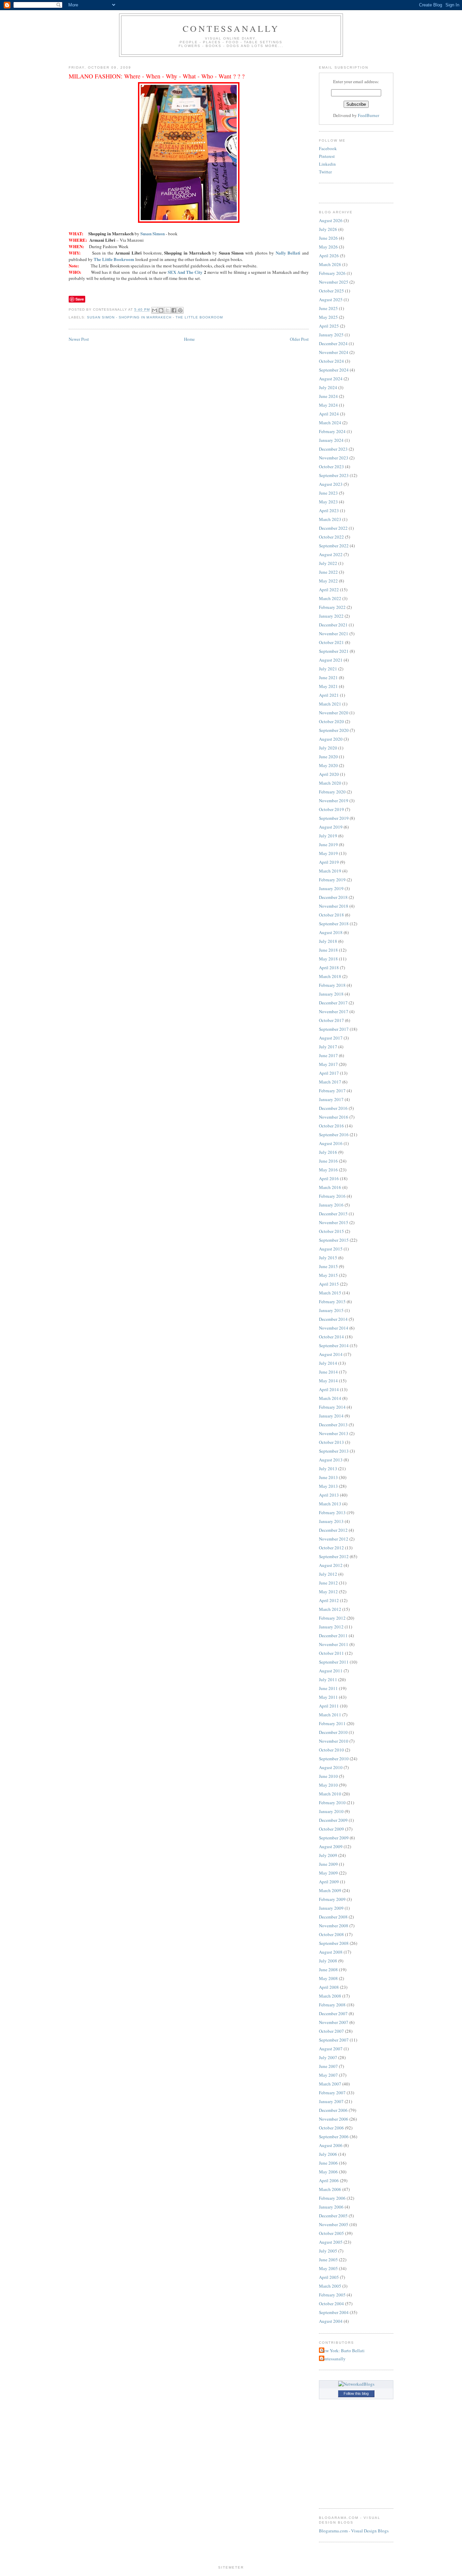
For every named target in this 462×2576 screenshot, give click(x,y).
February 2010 (332, 1803)
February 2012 (332, 1618)
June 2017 (328, 1055)
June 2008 (328, 1970)
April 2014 (329, 1389)
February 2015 (332, 1302)
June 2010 (328, 1776)
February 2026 (332, 273)
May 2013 (328, 1486)
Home (189, 339)
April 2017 (329, 1073)
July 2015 (328, 1258)
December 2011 (333, 1636)
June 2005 (328, 2260)
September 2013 (334, 1451)
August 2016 (331, 1143)
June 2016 (328, 1161)
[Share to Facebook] (174, 310)
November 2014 (334, 1328)
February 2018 (332, 985)
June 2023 (328, 493)
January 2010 (331, 1811)
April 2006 (329, 2180)
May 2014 (328, 1381)
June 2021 (328, 677)
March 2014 (330, 1398)
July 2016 (328, 1152)
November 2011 (334, 1644)
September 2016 (334, 1135)
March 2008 (330, 1996)
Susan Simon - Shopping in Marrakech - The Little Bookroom (155, 317)
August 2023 (331, 484)
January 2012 (331, 1627)
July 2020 (328, 748)
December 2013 (333, 1425)
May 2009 (328, 1873)
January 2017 (331, 1099)
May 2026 (328, 247)
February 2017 (332, 1091)
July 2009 (328, 1855)
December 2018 (333, 897)
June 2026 (328, 238)
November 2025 (334, 282)
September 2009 (334, 1838)
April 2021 (329, 695)
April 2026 (329, 256)
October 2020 (331, 721)
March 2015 (330, 1293)
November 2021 (334, 634)
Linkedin (327, 164)
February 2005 (332, 2295)
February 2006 (332, 2198)
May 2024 (328, 405)
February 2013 (332, 1512)
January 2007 (331, 2101)
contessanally (231, 28)
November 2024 (334, 352)
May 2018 (328, 959)
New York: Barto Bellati (343, 2351)
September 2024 (334, 370)
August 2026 (331, 220)
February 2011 (332, 1723)
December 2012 (333, 1530)
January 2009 (331, 1908)
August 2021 (331, 660)
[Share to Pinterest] (180, 310)
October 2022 (331, 537)
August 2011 (331, 1671)
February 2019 (332, 880)
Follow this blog (356, 2393)
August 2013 (331, 1460)
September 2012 (334, 1556)
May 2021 (328, 686)
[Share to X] (167, 310)
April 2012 (329, 1600)
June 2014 (328, 1372)
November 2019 (334, 801)
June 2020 (328, 757)
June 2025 (328, 308)
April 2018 (329, 968)
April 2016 (329, 1178)
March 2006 (330, 2189)
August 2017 (331, 1038)
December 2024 (333, 343)
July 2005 (328, 2251)
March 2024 (330, 423)
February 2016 (332, 1196)
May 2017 (328, 1064)
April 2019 (329, 862)
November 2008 (334, 1926)
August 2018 (331, 932)
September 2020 (334, 730)
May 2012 (328, 1592)
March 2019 (330, 871)
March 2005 (330, 2286)
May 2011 (328, 1697)
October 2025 (331, 291)
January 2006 (331, 2207)
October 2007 (331, 2031)
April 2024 (329, 414)
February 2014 (332, 1407)
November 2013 (334, 1433)
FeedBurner (368, 115)
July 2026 (328, 229)
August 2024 (331, 379)
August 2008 (331, 1952)
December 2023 (333, 449)
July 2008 (328, 1961)
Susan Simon (153, 233)
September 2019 (334, 818)
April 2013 (329, 1495)
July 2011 (328, 1679)
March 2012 (330, 1609)
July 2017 (328, 1047)
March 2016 (330, 1187)
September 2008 (334, 1943)
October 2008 (331, 1934)
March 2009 (330, 1890)
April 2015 (329, 1284)
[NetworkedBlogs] (356, 2384)
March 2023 (330, 519)
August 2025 (331, 300)
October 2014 (331, 1337)
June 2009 (328, 1864)
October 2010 (331, 1750)
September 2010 (334, 1759)
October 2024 (331, 361)
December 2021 (333, 625)
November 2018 (334, 906)
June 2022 (328, 572)
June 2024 (328, 396)
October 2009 (331, 1829)
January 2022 (331, 616)
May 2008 (328, 1978)
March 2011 (330, 1715)
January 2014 (331, 1416)
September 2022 (334, 546)
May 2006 (328, 2172)
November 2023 (334, 458)
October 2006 (331, 2128)
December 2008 (333, 1917)
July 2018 (328, 941)
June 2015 (328, 1266)
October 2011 (331, 1653)
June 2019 (328, 844)
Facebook (328, 148)
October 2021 (331, 642)
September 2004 (334, 2312)
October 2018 (331, 915)
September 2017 (334, 1029)
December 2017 (333, 1003)
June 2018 (328, 950)
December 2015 (333, 1214)
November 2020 (334, 713)
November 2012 (334, 1539)
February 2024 (332, 431)
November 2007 (334, 2022)
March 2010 (330, 1794)
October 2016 (331, 1126)
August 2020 (331, 739)
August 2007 (331, 2049)
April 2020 (329, 774)
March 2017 (330, 1082)
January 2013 (331, 1521)
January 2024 (331, 440)
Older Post (299, 339)
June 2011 (328, 1688)
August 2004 (331, 2321)
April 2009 (329, 1882)
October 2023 (331, 467)
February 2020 (332, 792)
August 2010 (331, 1767)
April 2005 (329, 2277)
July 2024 (328, 387)
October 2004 (331, 2304)
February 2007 (332, 2093)
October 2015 (331, 1231)
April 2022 (329, 590)
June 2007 (328, 2066)
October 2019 (331, 809)
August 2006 (331, 2145)
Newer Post (79, 339)
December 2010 (333, 1732)
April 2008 (329, 1987)
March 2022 (330, 598)
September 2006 (334, 2137)
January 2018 (331, 994)
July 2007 (328, 2057)
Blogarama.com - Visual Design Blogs (354, 2531)
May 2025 (328, 317)
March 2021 (330, 704)
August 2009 (331, 1846)
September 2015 (334, 1240)
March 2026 (330, 264)
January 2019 (331, 888)
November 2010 (334, 1741)
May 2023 (328, 502)
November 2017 (334, 1011)
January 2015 (331, 1310)
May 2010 (328, 1785)
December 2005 (333, 2216)
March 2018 (330, 976)
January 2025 (331, 335)
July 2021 (328, 669)
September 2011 (334, 1662)
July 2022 (328, 563)
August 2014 (331, 1354)
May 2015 (328, 1275)
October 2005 (331, 2233)
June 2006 (328, 2163)
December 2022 (333, 528)
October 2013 (331, 1442)
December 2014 (333, 1319)
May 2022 (328, 581)
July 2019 (328, 836)
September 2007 (334, 2040)
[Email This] (155, 310)
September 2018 (334, 924)
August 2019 (331, 827)
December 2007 (333, 2013)
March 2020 (330, 783)
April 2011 (329, 1706)
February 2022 (332, 607)
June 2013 (328, 1477)
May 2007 (328, 2075)
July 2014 (328, 1363)
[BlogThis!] (161, 310)
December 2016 (333, 1108)
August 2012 (331, 1565)
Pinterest (327, 156)
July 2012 (328, 1574)
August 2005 (331, 2242)
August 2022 (331, 554)
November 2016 (334, 1117)
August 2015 (331, 1249)
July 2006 (328, 2154)
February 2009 (332, 1899)
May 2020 (328, 765)
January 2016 (331, 1205)
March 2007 (330, 2084)
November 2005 (334, 2224)
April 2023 (329, 510)
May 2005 (328, 2268)
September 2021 (334, 651)
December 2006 (333, 2110)
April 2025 (329, 326)
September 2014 (334, 1345)
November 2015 (334, 1222)
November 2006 (334, 2119)
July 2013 (328, 1469)
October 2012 (331, 1548)
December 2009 (333, 1820)
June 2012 (328, 1583)
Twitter (325, 172)
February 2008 (332, 2005)
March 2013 (330, 1504)
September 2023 (334, 475)
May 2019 (328, 853)
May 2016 (328, 1170)
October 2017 (331, 1020)
